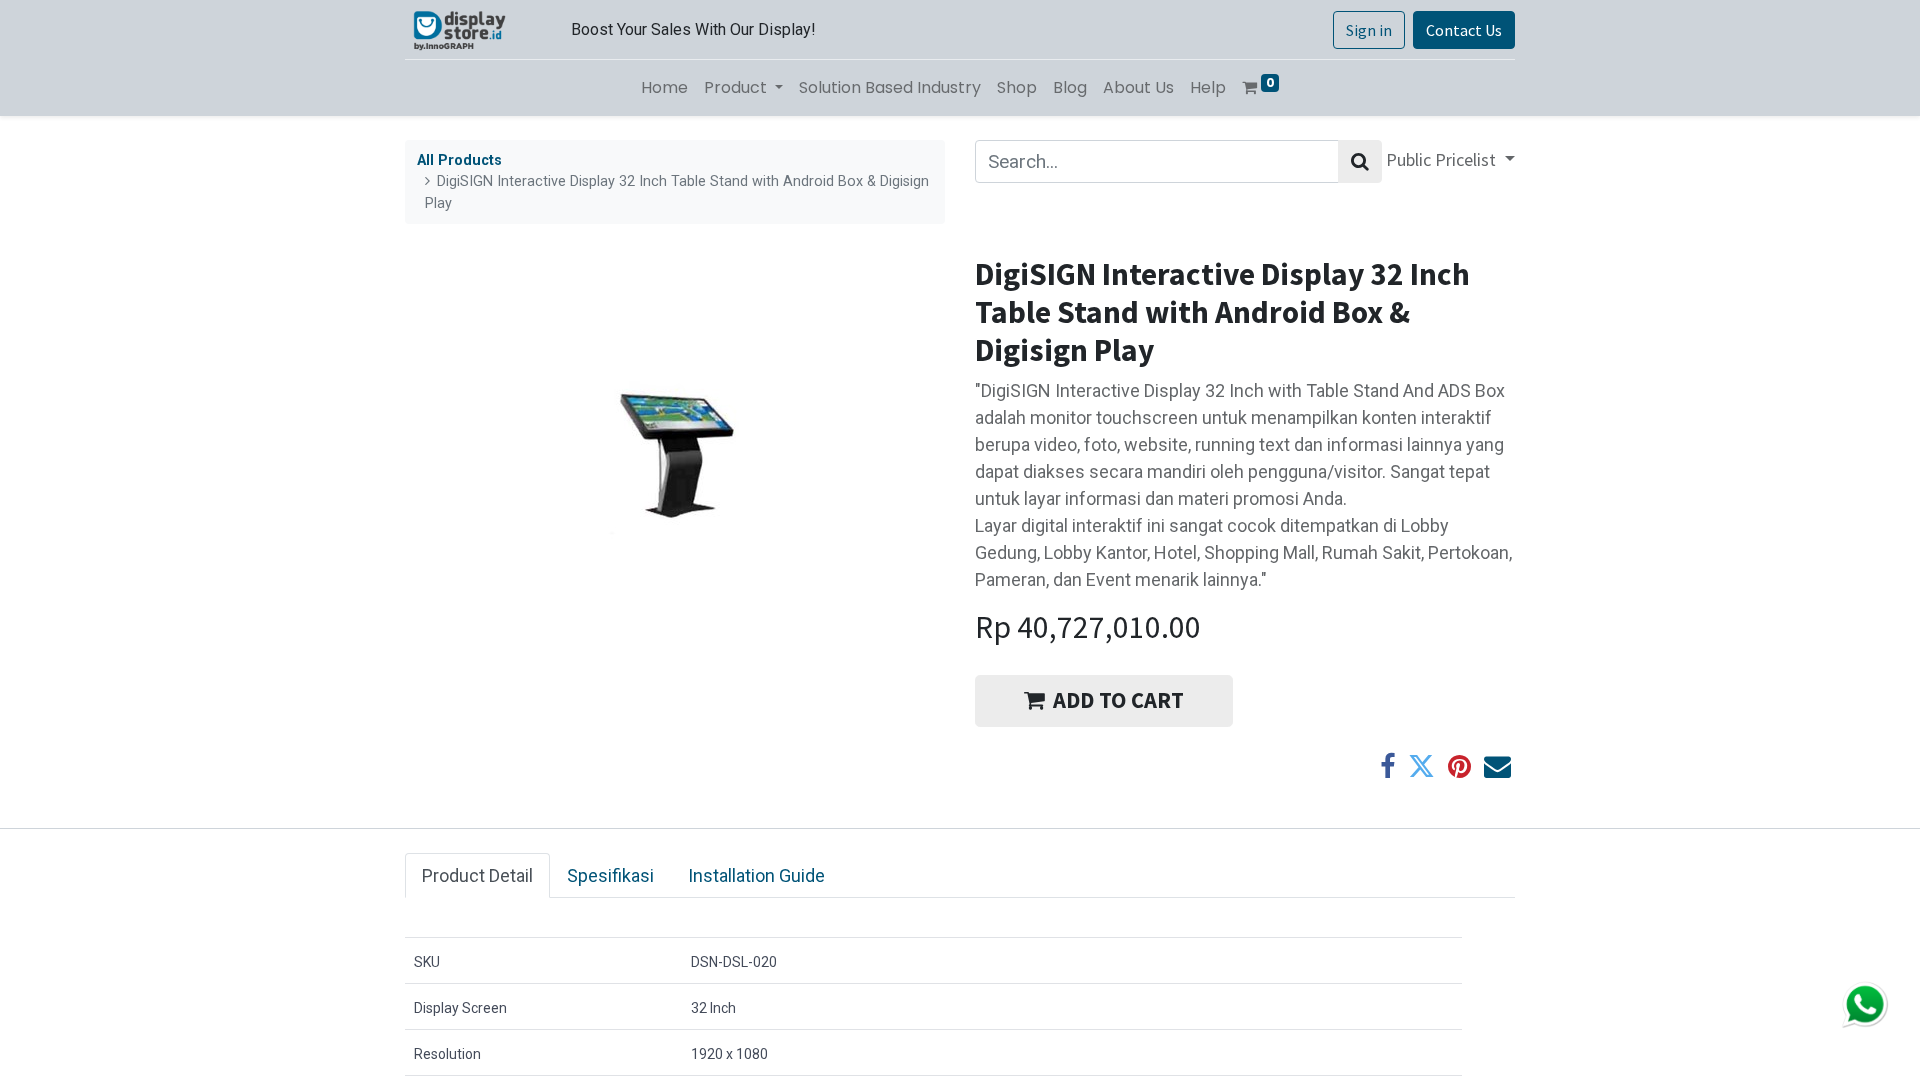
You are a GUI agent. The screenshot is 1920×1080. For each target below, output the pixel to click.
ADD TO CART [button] (1118, 700)
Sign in (1369, 30)
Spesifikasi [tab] (610, 875)
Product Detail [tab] (477, 875)
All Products (459, 160)
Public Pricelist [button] (1443, 159)
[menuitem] (664, 88)
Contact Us (1464, 30)
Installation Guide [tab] (756, 875)
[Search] (1360, 161)
